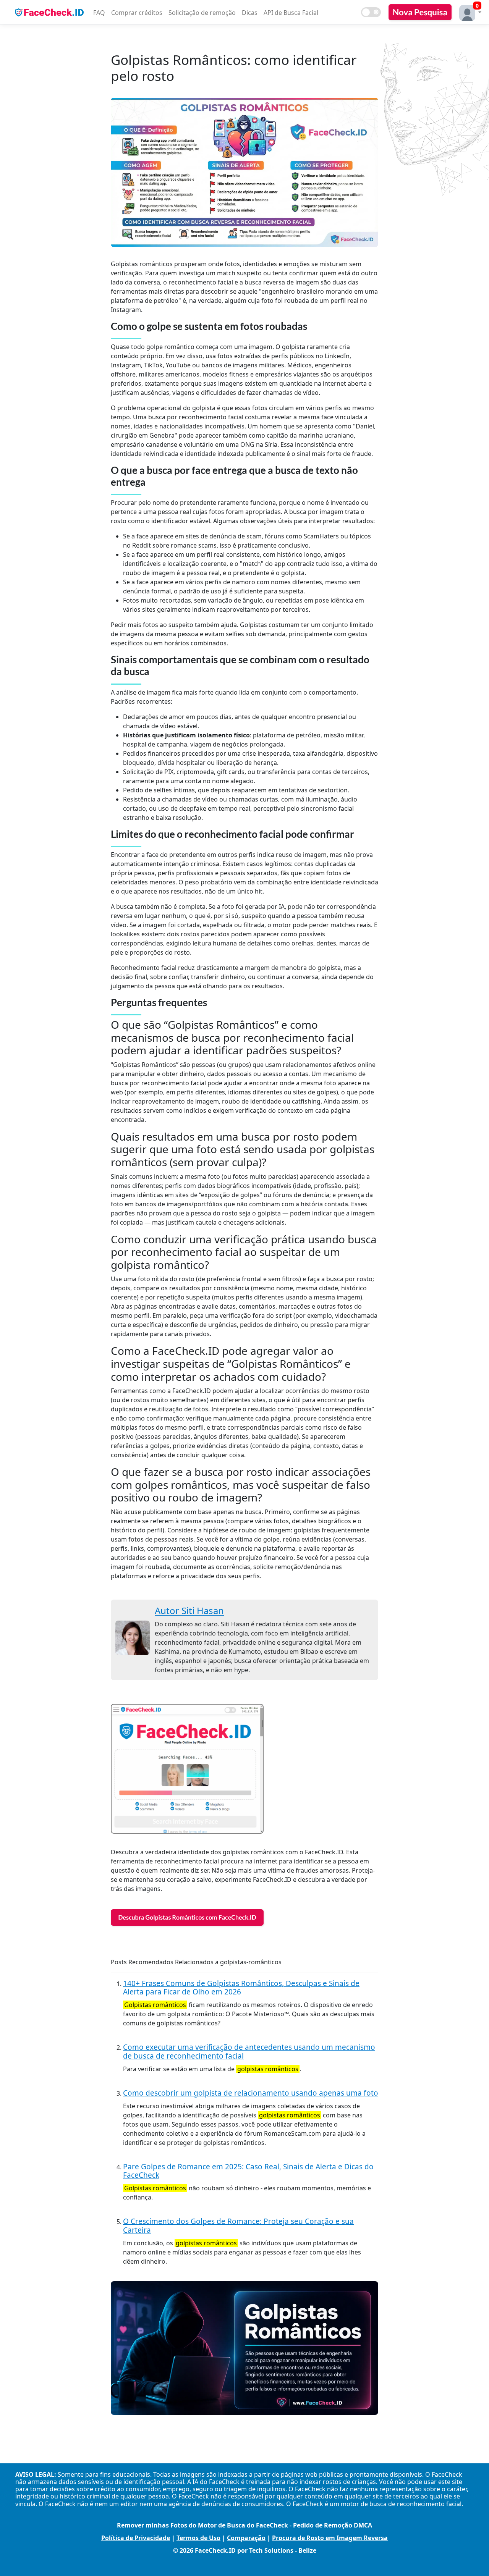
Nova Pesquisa (420, 12)
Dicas (250, 13)
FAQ (99, 13)
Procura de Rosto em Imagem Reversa (330, 2538)
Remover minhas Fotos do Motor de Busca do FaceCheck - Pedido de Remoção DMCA (244, 2525)
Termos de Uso (198, 2538)
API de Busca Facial (291, 13)
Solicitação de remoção (202, 13)
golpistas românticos (268, 2069)
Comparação (246, 2538)
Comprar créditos (137, 13)
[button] (468, 12)
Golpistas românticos (155, 2005)
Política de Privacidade (136, 2538)
